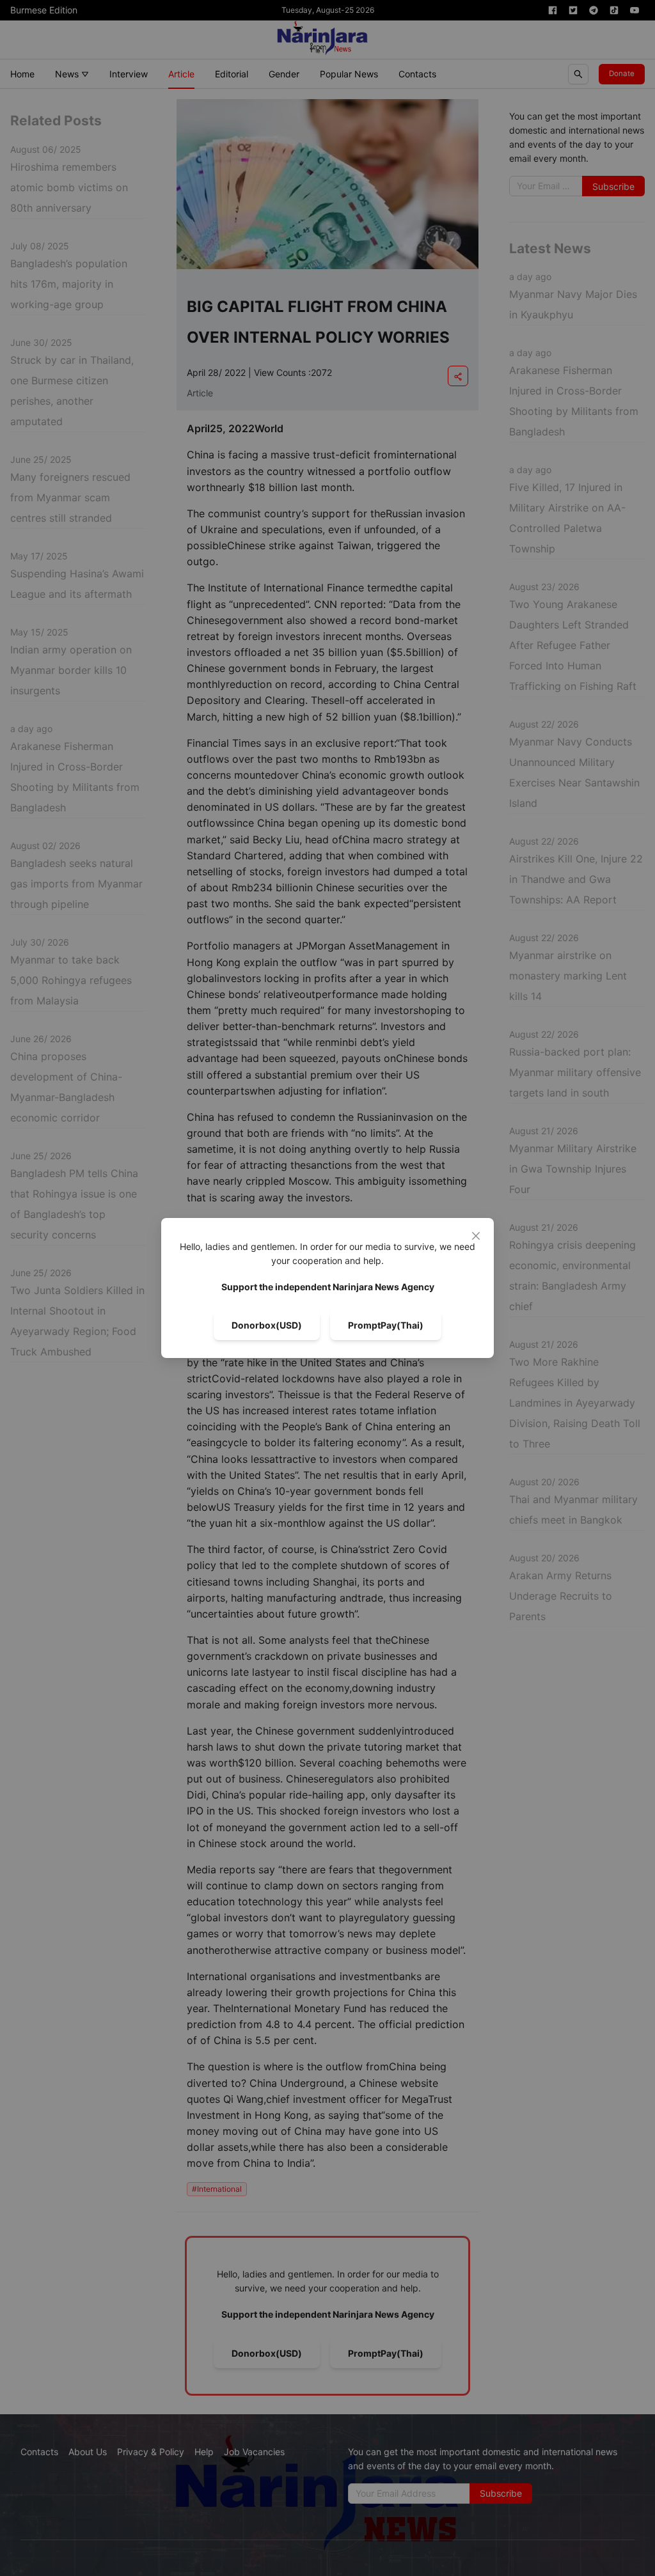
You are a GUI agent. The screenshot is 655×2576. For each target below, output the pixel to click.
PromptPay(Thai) (386, 1325)
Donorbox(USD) (267, 1325)
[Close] (476, 1236)
